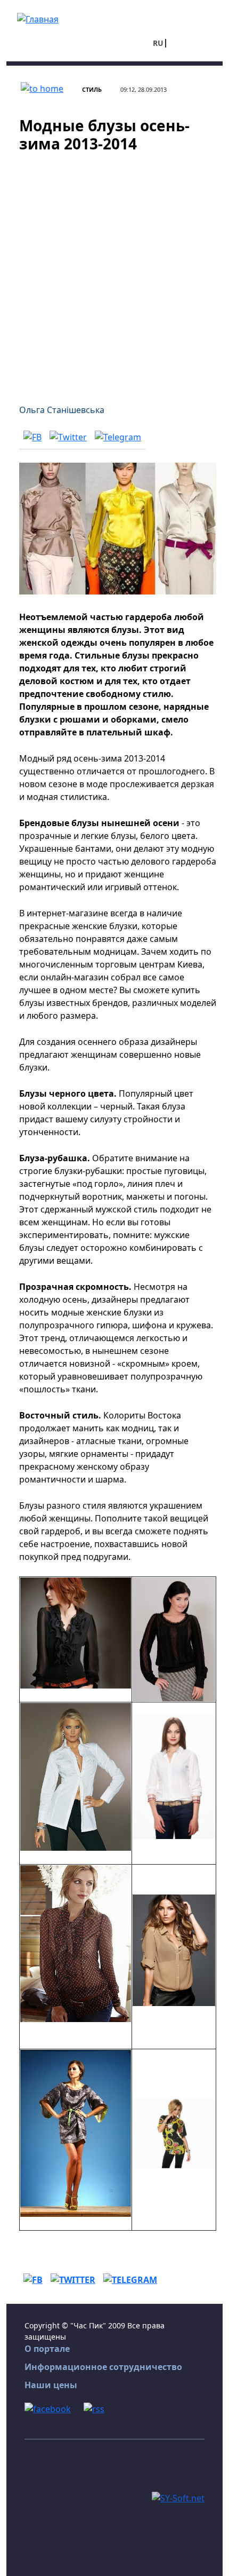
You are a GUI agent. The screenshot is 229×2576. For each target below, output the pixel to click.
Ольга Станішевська (62, 410)
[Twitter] (68, 437)
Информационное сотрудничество (103, 2367)
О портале (47, 2349)
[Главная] (38, 18)
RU (158, 43)
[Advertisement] (114, 272)
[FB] (32, 437)
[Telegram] (118, 437)
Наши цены (51, 2385)
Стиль (92, 89)
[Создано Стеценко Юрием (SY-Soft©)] (178, 2497)
